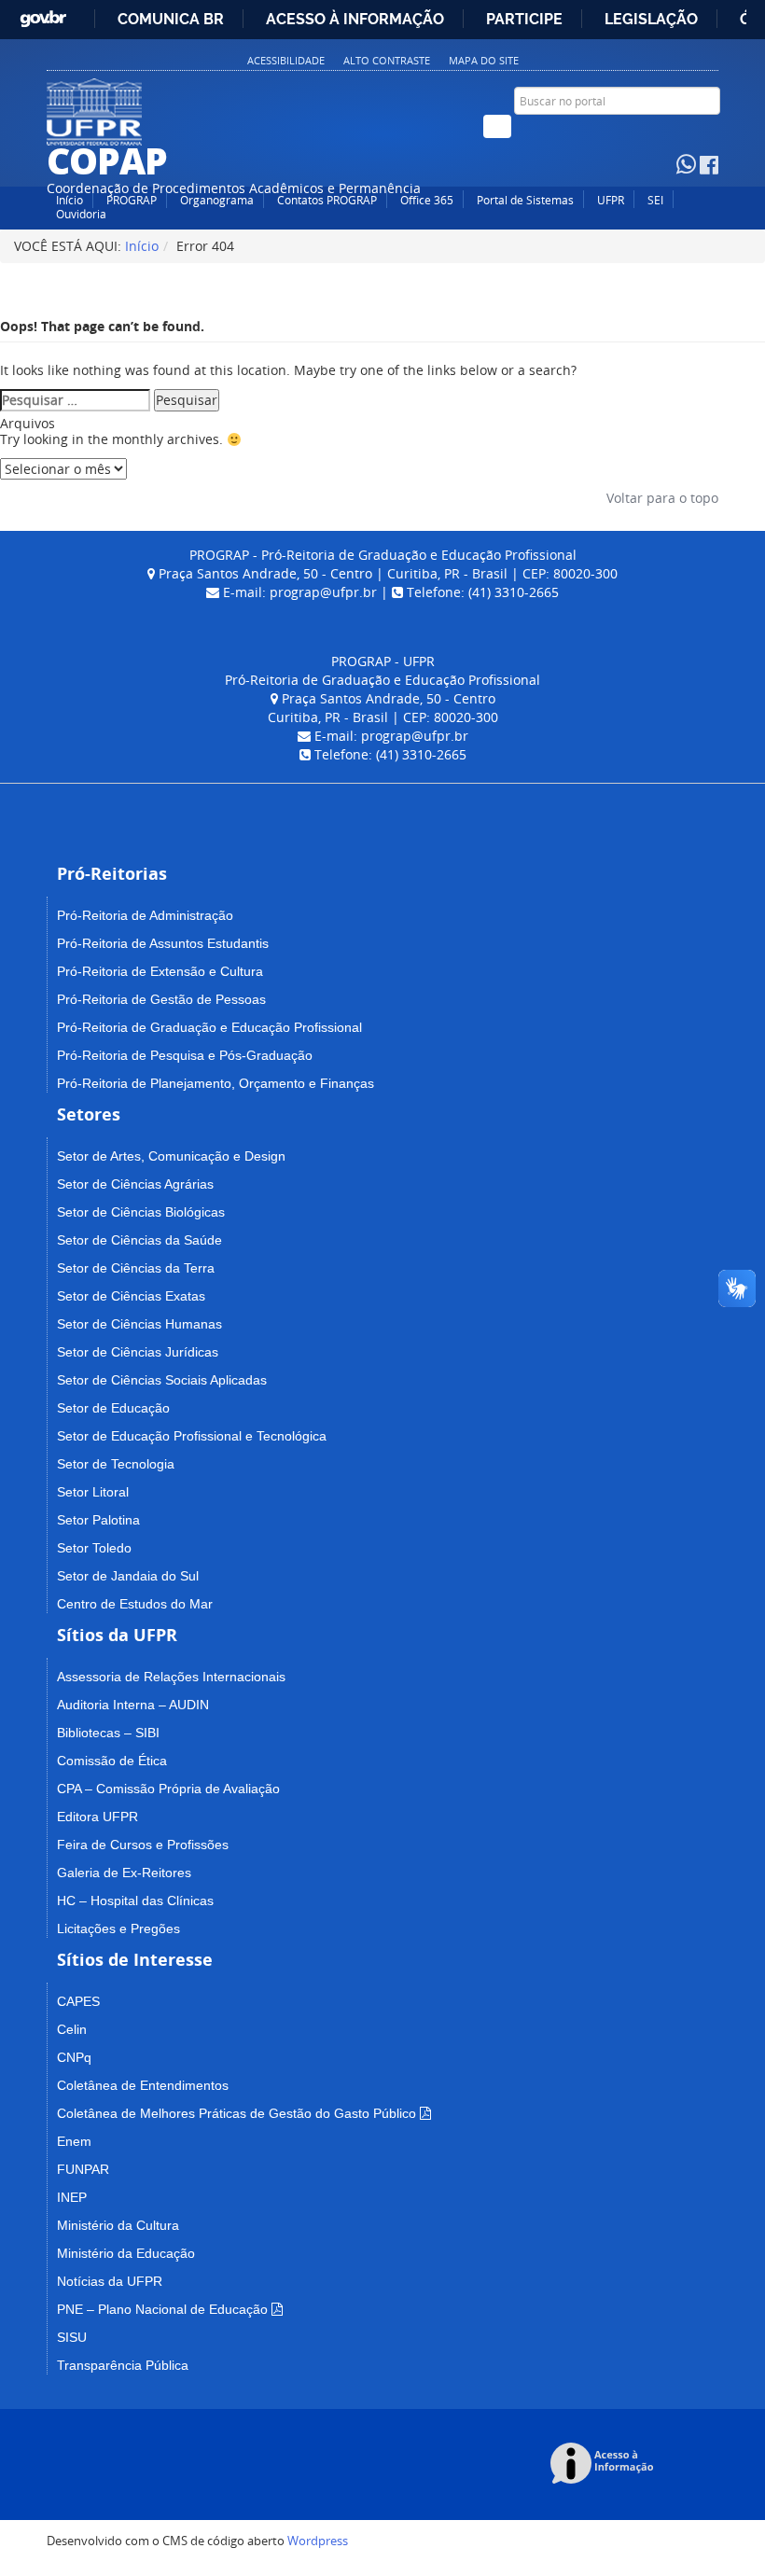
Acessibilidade (286, 60)
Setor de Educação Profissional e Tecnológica (192, 1436)
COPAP (107, 160)
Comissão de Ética (112, 1761)
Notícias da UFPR (110, 2281)
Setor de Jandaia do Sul (128, 1576)
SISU (72, 2337)
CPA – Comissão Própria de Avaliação (168, 1789)
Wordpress (318, 2541)
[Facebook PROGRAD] (709, 167)
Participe (524, 19)
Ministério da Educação (126, 2253)
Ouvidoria (81, 214)
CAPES (78, 2001)
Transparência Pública (123, 2365)
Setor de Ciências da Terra (136, 1268)
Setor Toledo (94, 1548)
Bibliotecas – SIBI (108, 1733)
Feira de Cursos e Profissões (143, 1845)
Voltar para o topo (661, 498)
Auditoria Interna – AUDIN (133, 1705)
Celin (72, 2029)
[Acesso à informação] (605, 2465)
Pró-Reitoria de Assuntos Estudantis (163, 943)
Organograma (217, 200)
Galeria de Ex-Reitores (124, 1873)
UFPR (611, 200)
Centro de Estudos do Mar (135, 1604)
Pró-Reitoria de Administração (145, 915)
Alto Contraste (387, 60)
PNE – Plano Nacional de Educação (162, 2309)
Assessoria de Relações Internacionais (171, 1677)
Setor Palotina (98, 1520)
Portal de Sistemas (525, 200)
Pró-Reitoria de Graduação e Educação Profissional (209, 1027)
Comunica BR (171, 19)
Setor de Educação (113, 1408)
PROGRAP (132, 200)
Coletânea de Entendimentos (143, 2085)
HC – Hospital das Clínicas (135, 1901)
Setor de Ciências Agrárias (135, 1184)
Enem (74, 2141)
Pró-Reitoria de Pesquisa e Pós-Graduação (185, 1055)
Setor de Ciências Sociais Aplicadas (162, 1380)
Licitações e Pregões (118, 1929)
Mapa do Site (484, 60)
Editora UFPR (97, 1817)
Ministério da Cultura (118, 2225)
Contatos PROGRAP (327, 200)
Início (70, 200)
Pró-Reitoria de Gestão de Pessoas (161, 999)
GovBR (43, 14)
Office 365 (427, 200)
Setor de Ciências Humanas (139, 1324)
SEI (655, 200)
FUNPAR (83, 2169)
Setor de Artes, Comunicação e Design (171, 1156)
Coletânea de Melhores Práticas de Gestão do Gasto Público (236, 2113)
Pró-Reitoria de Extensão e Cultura (160, 971)
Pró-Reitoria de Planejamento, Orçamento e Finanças (216, 1083)
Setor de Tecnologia (116, 1464)
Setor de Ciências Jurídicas (138, 1352)
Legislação (651, 19)
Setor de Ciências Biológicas (141, 1212)
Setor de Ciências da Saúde (139, 1240)
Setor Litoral (93, 1492)
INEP (72, 2197)
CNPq (74, 2057)
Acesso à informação (355, 19)
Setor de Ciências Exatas (131, 1296)
